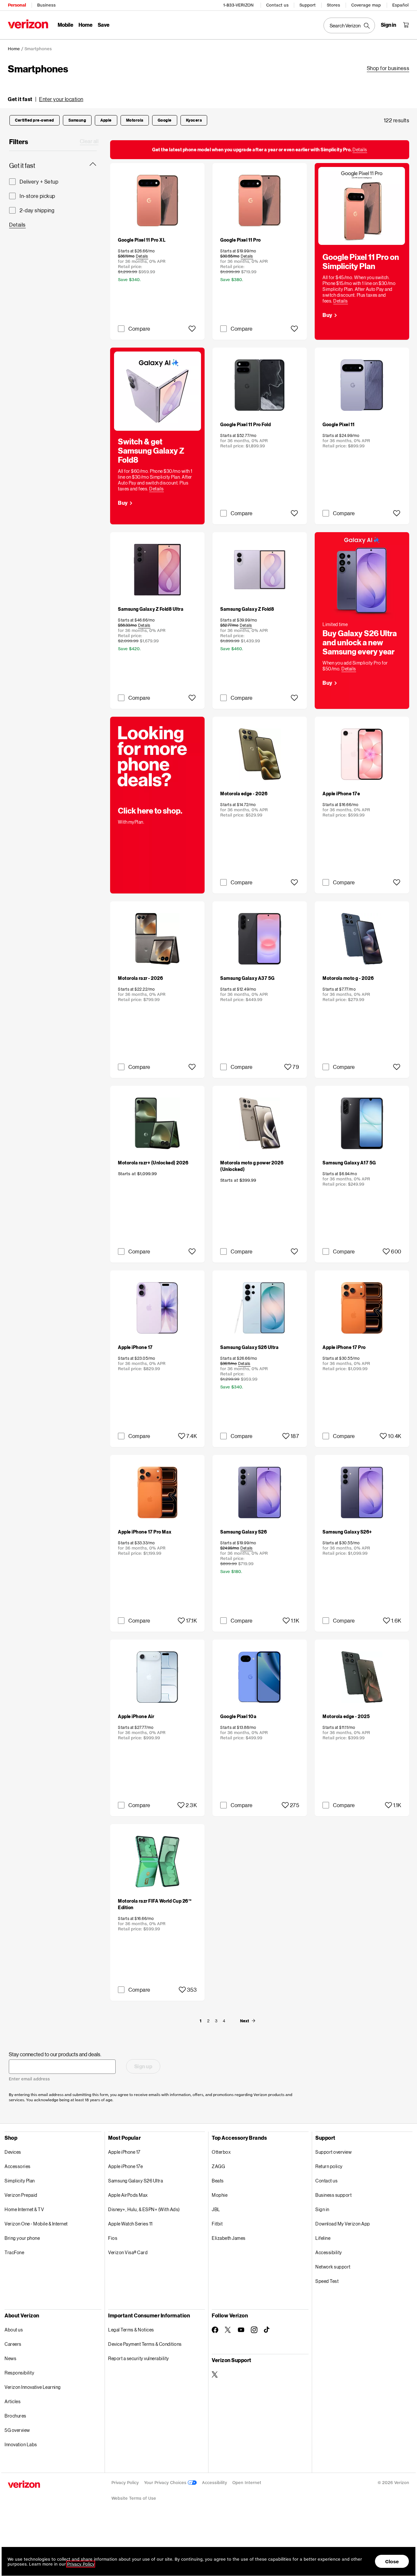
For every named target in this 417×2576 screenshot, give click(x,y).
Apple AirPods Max (128, 2195)
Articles (13, 2401)
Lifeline (323, 2238)
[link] (388, 68)
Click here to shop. (150, 810)
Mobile (65, 25)
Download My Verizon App (343, 2224)
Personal (17, 5)
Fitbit (217, 2224)
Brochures (15, 2416)
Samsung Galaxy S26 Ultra (136, 2181)
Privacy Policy (125, 2483)
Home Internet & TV (24, 2209)
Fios (113, 2238)
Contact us (277, 5)
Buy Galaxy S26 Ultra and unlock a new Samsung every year (360, 642)
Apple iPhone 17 (124, 2152)
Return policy (329, 2166)
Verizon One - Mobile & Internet (36, 2224)
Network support (333, 2267)
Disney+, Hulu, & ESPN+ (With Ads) (144, 2209)
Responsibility (19, 2373)
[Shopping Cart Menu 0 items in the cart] (406, 25)
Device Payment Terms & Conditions (145, 2344)
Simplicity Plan (20, 2181)
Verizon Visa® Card (128, 2252)
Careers (13, 2344)
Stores (333, 5)
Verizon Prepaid (21, 2195)
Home (86, 25)
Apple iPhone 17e (125, 2166)
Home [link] (14, 49)
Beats (218, 2181)
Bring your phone (22, 2238)
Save (104, 25)
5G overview (17, 2430)
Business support (333, 2195)
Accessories (18, 2166)
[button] (46, 99)
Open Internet (247, 2483)
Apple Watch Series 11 (130, 2224)
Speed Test (327, 2281)
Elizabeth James (229, 2238)
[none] (200, 2021)
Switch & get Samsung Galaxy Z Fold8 (151, 450)
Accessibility (329, 2252)
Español (400, 5)
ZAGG (218, 2166)
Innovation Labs (21, 2444)
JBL (216, 2209)
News (10, 2358)
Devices (13, 2152)
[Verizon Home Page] (28, 24)
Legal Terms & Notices (131, 2330)
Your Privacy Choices (166, 2483)
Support (308, 5)
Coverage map (366, 5)
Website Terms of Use (134, 2498)
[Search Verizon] (349, 25)
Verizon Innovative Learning (33, 2387)
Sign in (322, 2209)
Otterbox (221, 2152)
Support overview (333, 2152)
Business (46, 5)
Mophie (220, 2195)
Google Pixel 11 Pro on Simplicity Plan (361, 261)
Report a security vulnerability (139, 2358)
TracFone (14, 2252)
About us (14, 2330)
